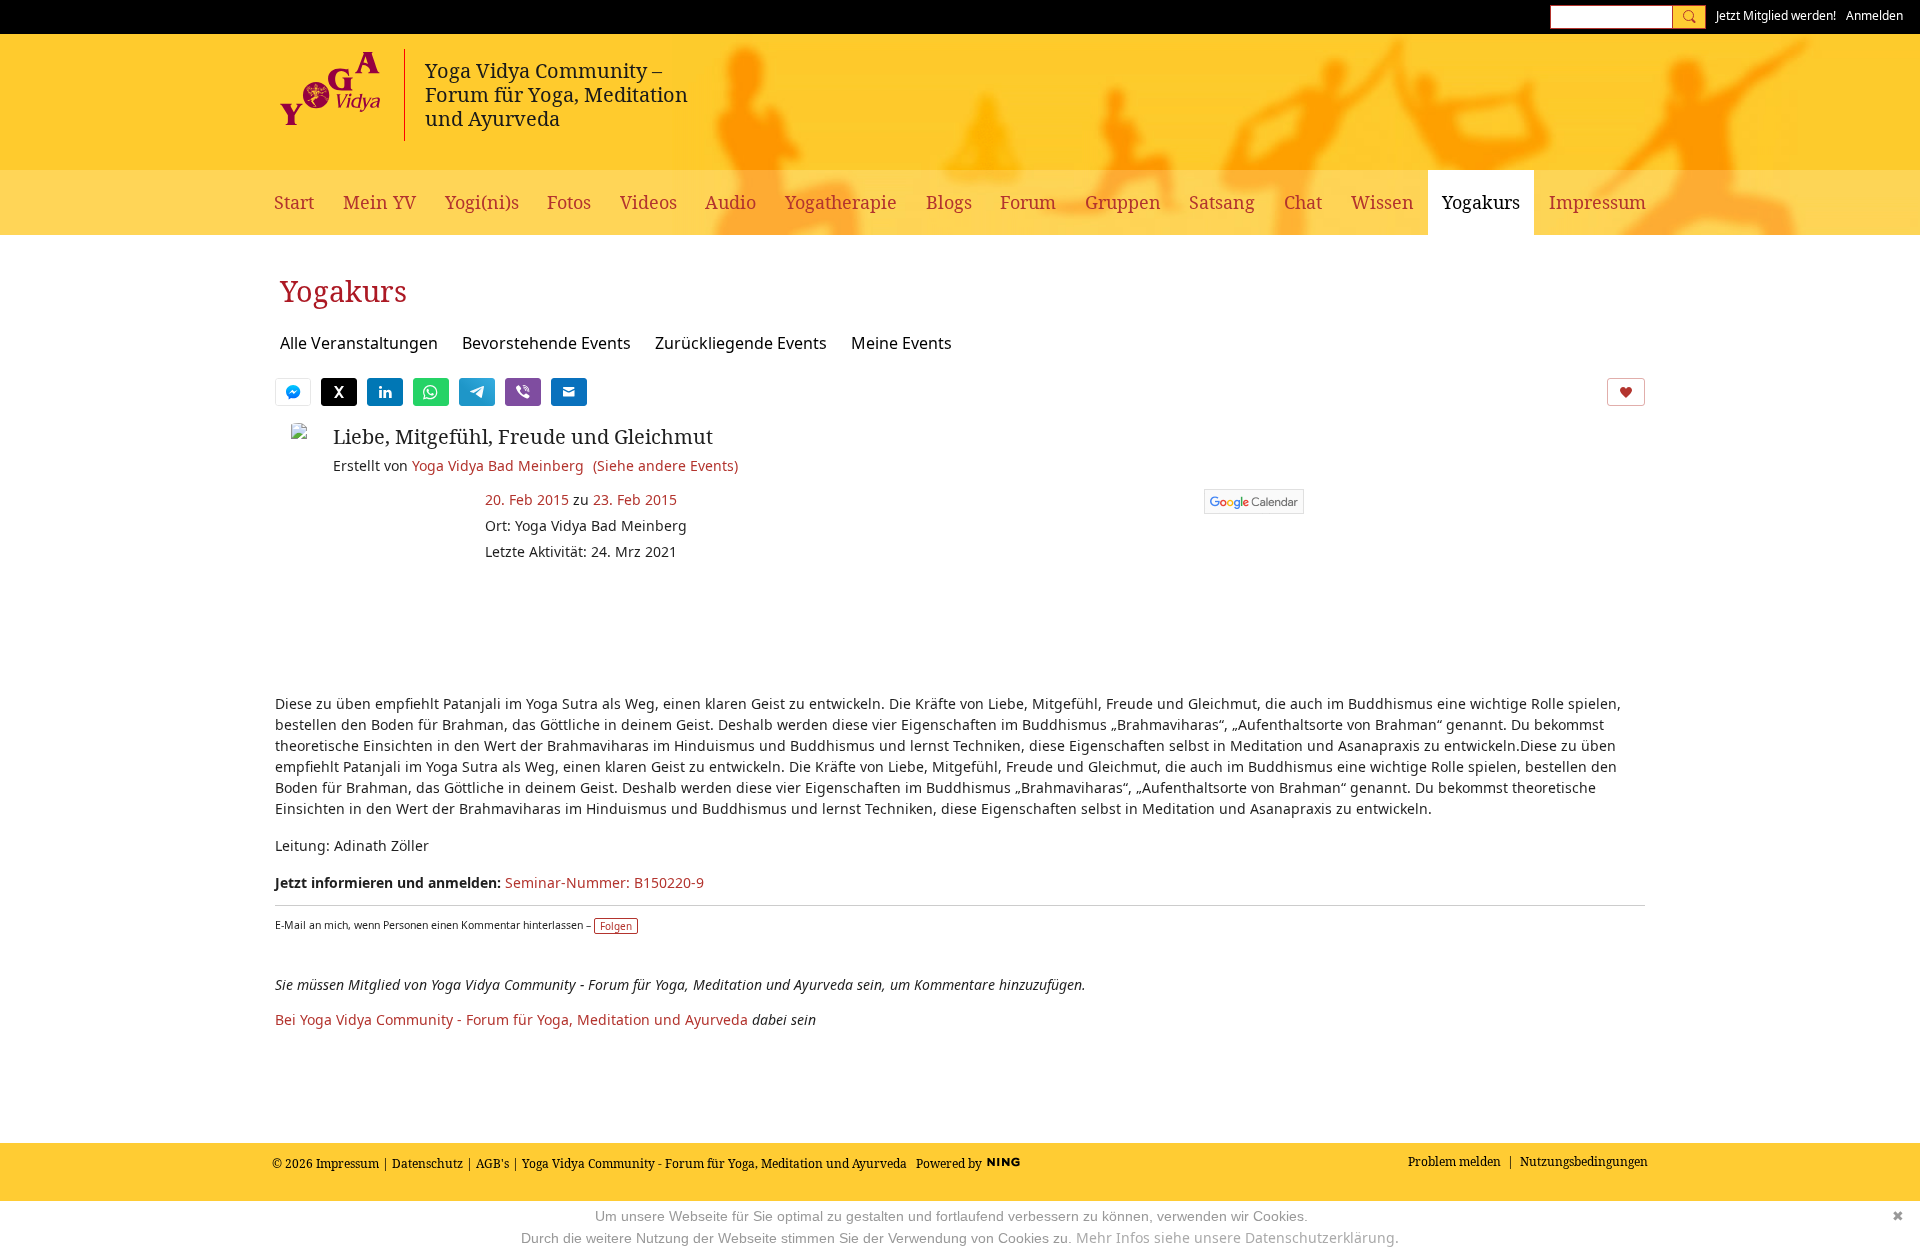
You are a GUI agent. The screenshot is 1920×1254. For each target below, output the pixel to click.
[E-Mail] (569, 392)
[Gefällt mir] (1626, 392)
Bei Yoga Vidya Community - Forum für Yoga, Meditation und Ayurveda (511, 1019)
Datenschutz (427, 1163)
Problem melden (1454, 1161)
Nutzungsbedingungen (1584, 1161)
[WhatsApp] (431, 392)
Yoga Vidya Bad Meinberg (498, 465)
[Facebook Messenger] (293, 392)
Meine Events (901, 343)
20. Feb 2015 (527, 499)
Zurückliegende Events (741, 343)
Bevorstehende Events (546, 343)
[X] (339, 392)
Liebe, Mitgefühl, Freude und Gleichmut (523, 436)
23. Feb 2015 (635, 499)
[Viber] (523, 392)
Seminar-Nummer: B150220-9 (604, 882)
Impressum (347, 1163)
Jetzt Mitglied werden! (1776, 15)
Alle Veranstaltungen (359, 343)
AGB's (492, 1163)
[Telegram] (477, 392)
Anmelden (1874, 15)
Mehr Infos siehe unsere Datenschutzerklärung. (1237, 1237)
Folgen (616, 926)
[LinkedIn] (385, 392)
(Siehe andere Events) (665, 465)
